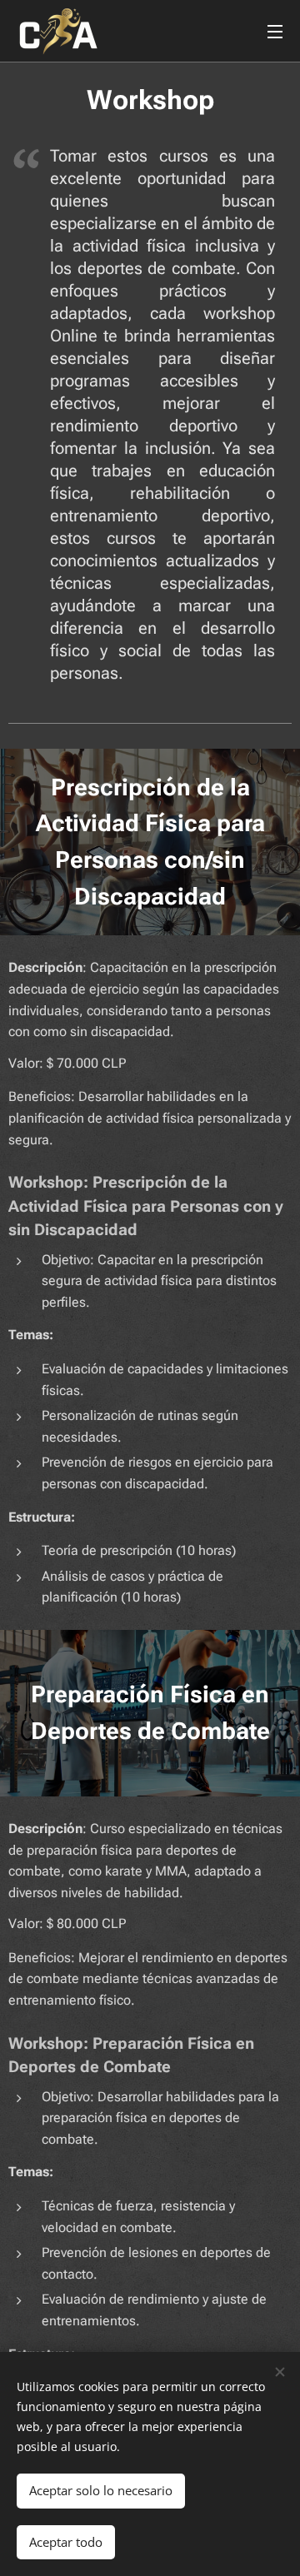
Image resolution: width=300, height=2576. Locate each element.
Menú (275, 31)
